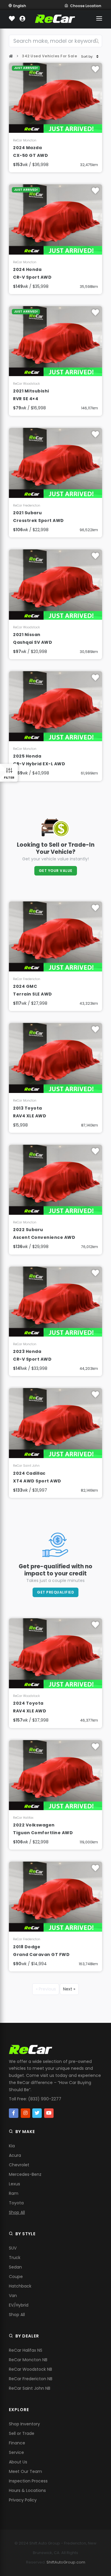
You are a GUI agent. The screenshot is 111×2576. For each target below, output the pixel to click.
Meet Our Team (25, 2471)
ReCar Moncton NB (28, 2360)
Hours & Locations (27, 2490)
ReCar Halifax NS (26, 2350)
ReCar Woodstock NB (30, 2369)
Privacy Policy (23, 2500)
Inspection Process (28, 2481)
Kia (12, 2146)
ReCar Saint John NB (30, 2388)
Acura (15, 2155)
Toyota (16, 2203)
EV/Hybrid (19, 2305)
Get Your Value (56, 871)
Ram (14, 2193)
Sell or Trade (22, 2433)
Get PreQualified (55, 1592)
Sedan (15, 2267)
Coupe (16, 2277)
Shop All (17, 2212)
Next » (69, 1989)
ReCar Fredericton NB (31, 2379)
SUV (13, 2248)
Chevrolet (19, 2165)
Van (13, 2296)
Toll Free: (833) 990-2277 (35, 2099)
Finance (17, 2443)
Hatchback (20, 2286)
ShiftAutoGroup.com (66, 2562)
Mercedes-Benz (25, 2174)
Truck (15, 2258)
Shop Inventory (24, 2424)
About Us (18, 2462)
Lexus (15, 2184)
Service (16, 2452)
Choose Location (86, 6)
